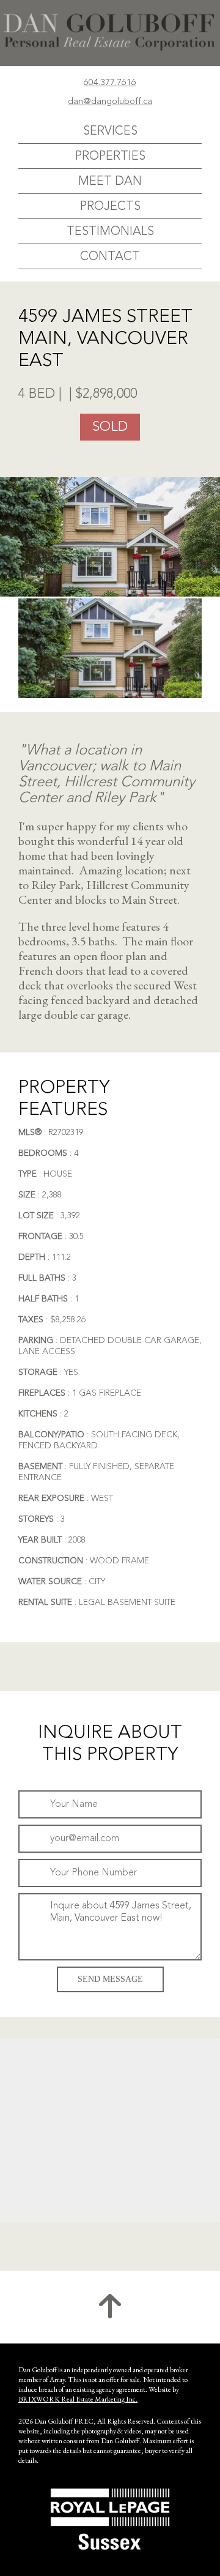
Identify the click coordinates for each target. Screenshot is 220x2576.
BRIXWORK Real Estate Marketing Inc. (78, 2399)
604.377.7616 (110, 83)
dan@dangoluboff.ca (110, 102)
